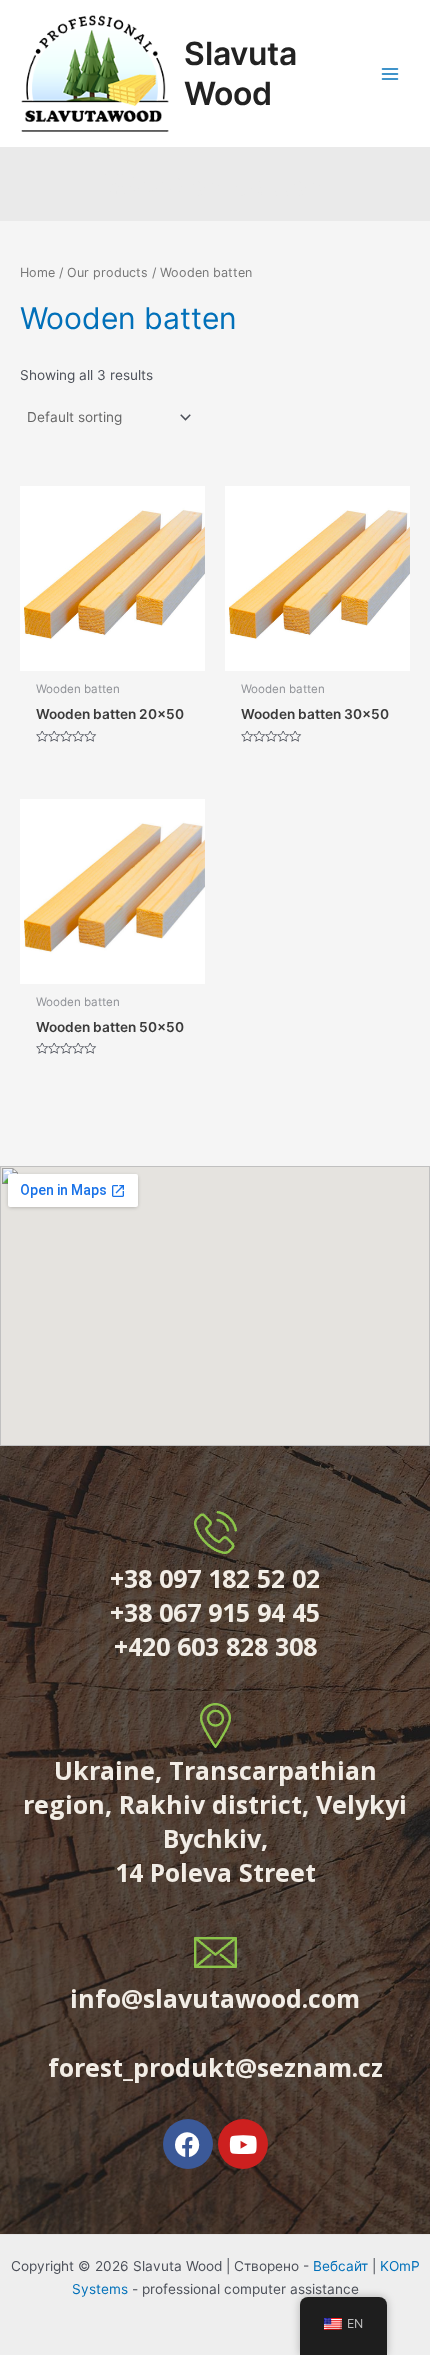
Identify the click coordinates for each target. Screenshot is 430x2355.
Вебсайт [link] (340, 2266)
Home (37, 272)
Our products (107, 272)
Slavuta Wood (240, 73)
